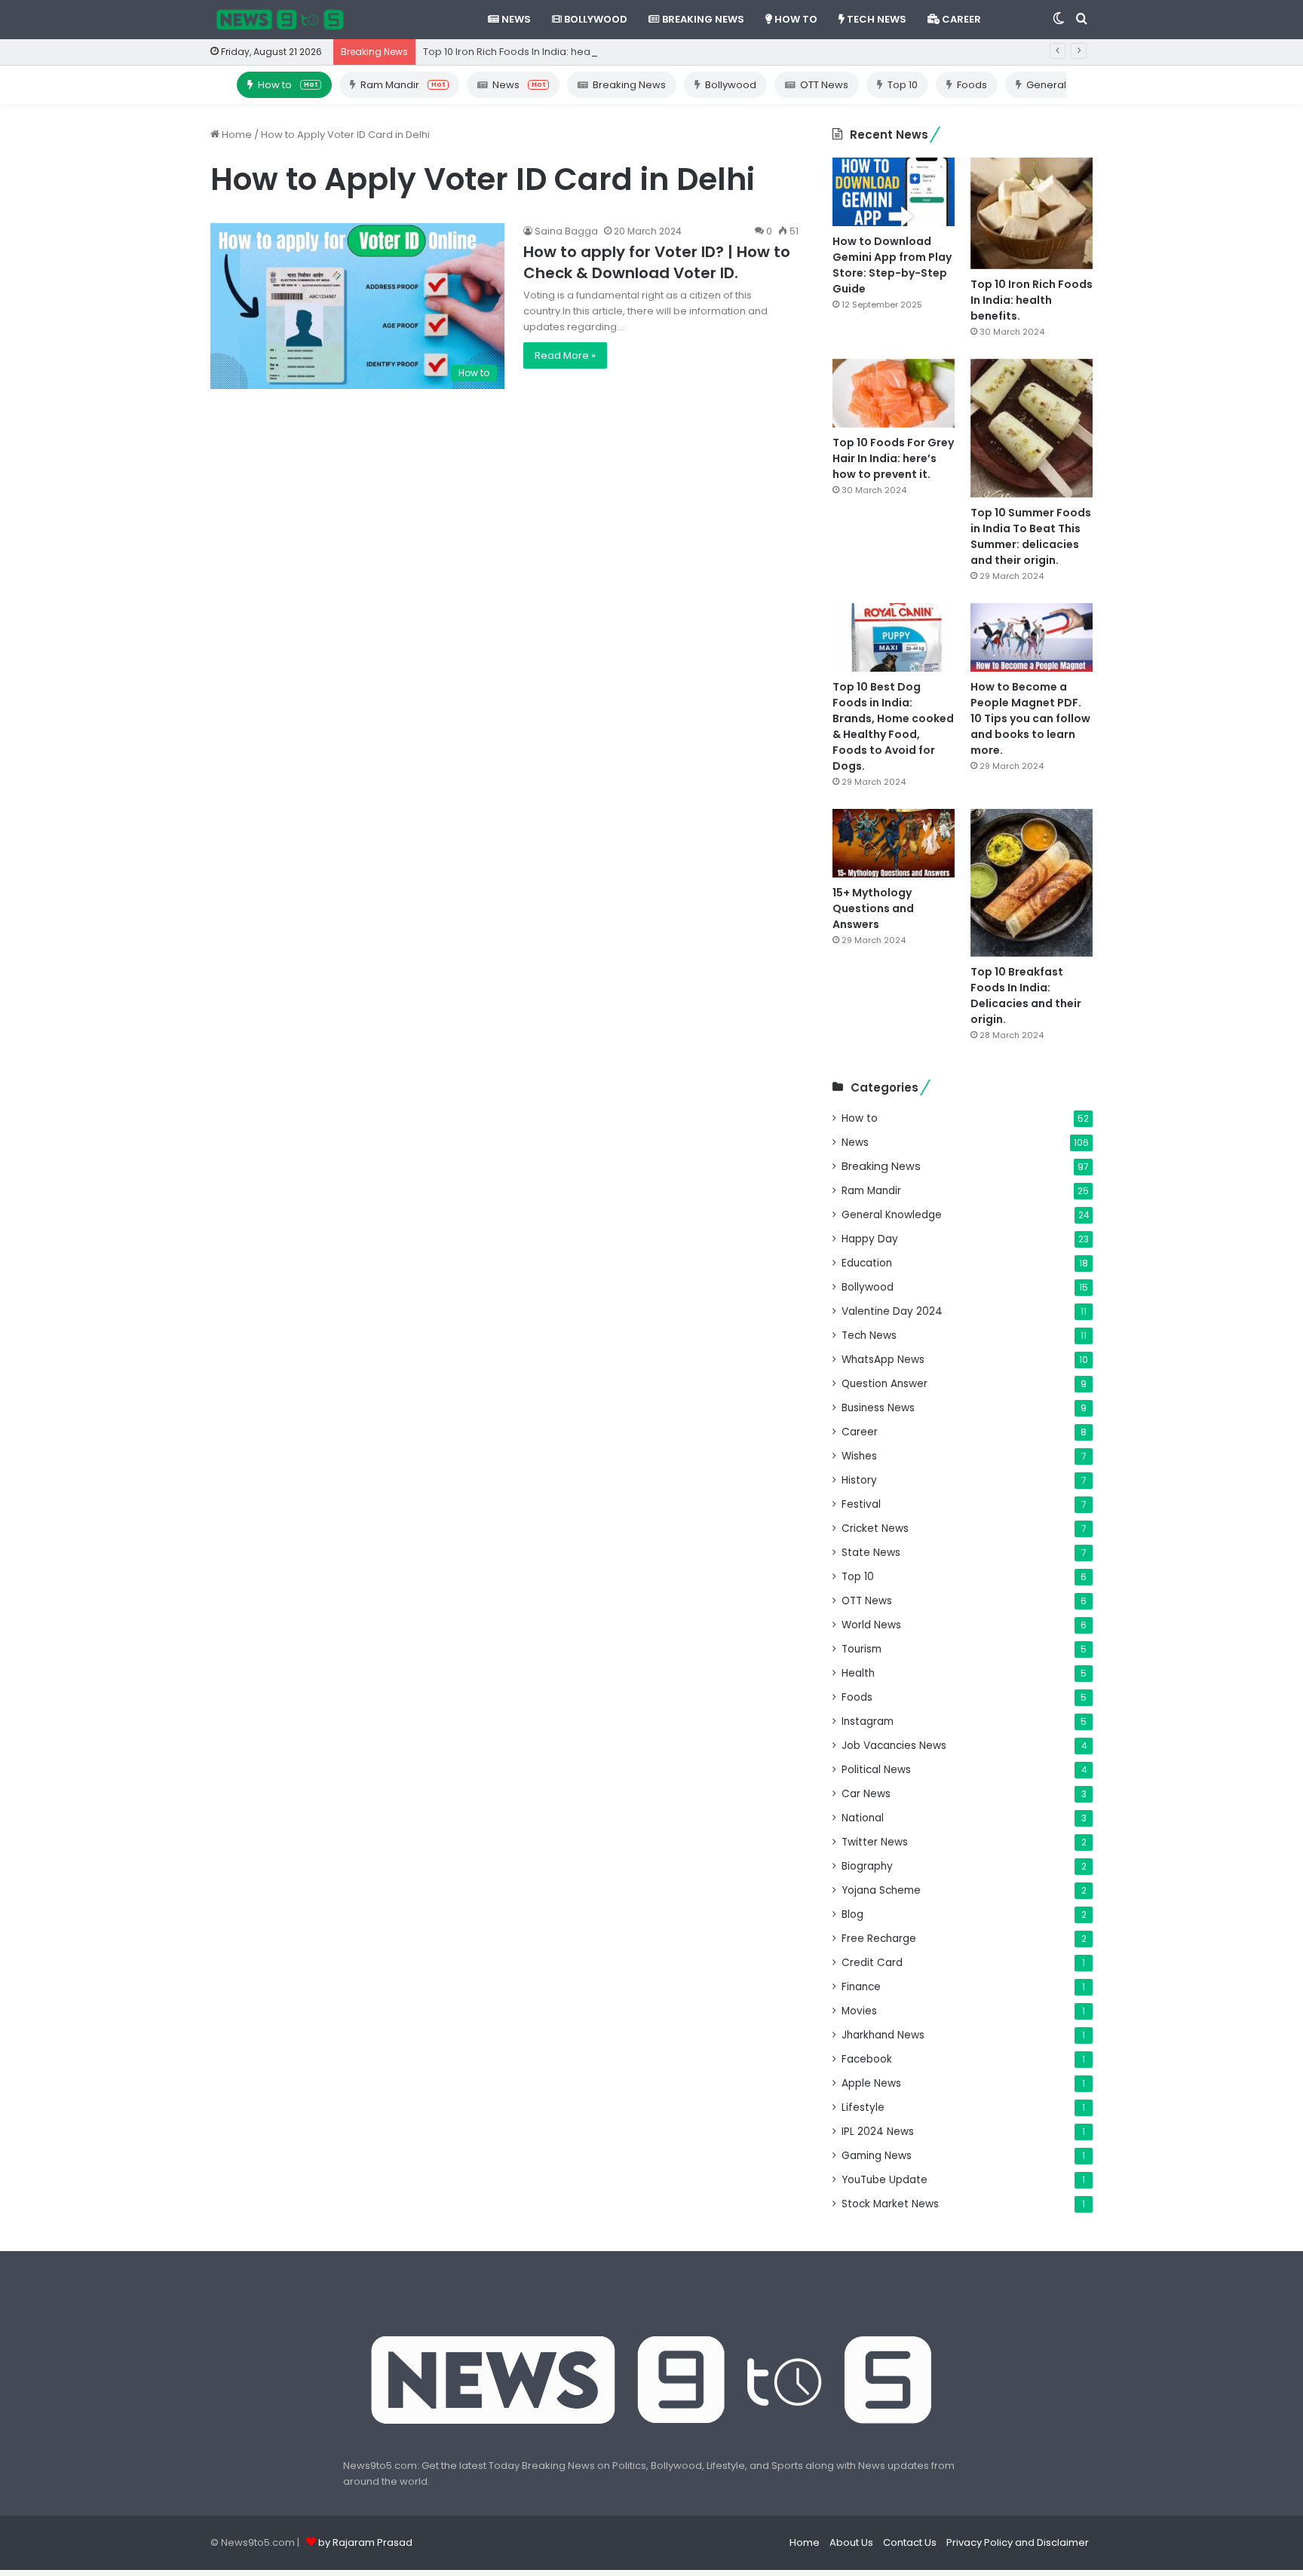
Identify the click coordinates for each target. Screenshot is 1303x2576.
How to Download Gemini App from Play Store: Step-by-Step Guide (892, 265)
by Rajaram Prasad (365, 2542)
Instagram (868, 1721)
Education (867, 1263)
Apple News (871, 2083)
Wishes (859, 1456)
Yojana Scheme (881, 1890)
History (859, 1480)
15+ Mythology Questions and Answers (873, 908)
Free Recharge (879, 1939)
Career (960, 19)
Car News (866, 1794)
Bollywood (595, 19)
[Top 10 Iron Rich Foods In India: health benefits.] (1032, 213)
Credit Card (872, 1963)
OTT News (824, 85)
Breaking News (702, 19)
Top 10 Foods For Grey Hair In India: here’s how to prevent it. (893, 458)
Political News (876, 1770)
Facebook (867, 2059)
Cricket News (875, 1528)
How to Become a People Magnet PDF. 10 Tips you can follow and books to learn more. (1030, 718)
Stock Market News (890, 2204)
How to (795, 19)
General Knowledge (892, 1215)
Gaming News (877, 2156)
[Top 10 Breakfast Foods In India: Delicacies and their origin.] (1032, 883)
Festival (861, 1504)
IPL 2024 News (878, 2132)
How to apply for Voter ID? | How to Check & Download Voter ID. (657, 262)
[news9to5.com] (281, 20)
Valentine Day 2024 (892, 1311)
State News (871, 1553)
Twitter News (875, 1842)
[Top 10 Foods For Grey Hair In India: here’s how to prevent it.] (894, 393)
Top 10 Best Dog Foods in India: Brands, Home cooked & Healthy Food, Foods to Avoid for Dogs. (893, 726)
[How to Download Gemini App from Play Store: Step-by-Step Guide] (894, 192)
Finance (861, 1987)
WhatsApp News (883, 1360)
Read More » (565, 355)
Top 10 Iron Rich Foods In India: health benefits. (535, 52)
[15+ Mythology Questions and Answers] (894, 843)
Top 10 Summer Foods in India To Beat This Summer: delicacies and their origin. (1031, 536)
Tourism (862, 1649)
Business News (878, 1408)
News (515, 19)
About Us (851, 2542)
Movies (859, 2011)
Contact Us (910, 2542)
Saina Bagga (566, 231)
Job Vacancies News (894, 1746)
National (863, 1818)
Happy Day (870, 1239)
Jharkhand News (883, 2035)
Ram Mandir (403, 85)
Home (236, 135)
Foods (972, 85)
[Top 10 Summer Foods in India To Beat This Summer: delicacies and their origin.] (1032, 428)
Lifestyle (863, 2107)
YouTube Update (885, 2180)
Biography (867, 1866)
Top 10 (903, 85)
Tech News (875, 19)
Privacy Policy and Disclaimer (1018, 2542)
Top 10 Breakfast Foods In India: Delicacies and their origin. (1026, 995)
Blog (852, 1914)
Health (858, 1673)
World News (871, 1625)
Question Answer (885, 1384)
